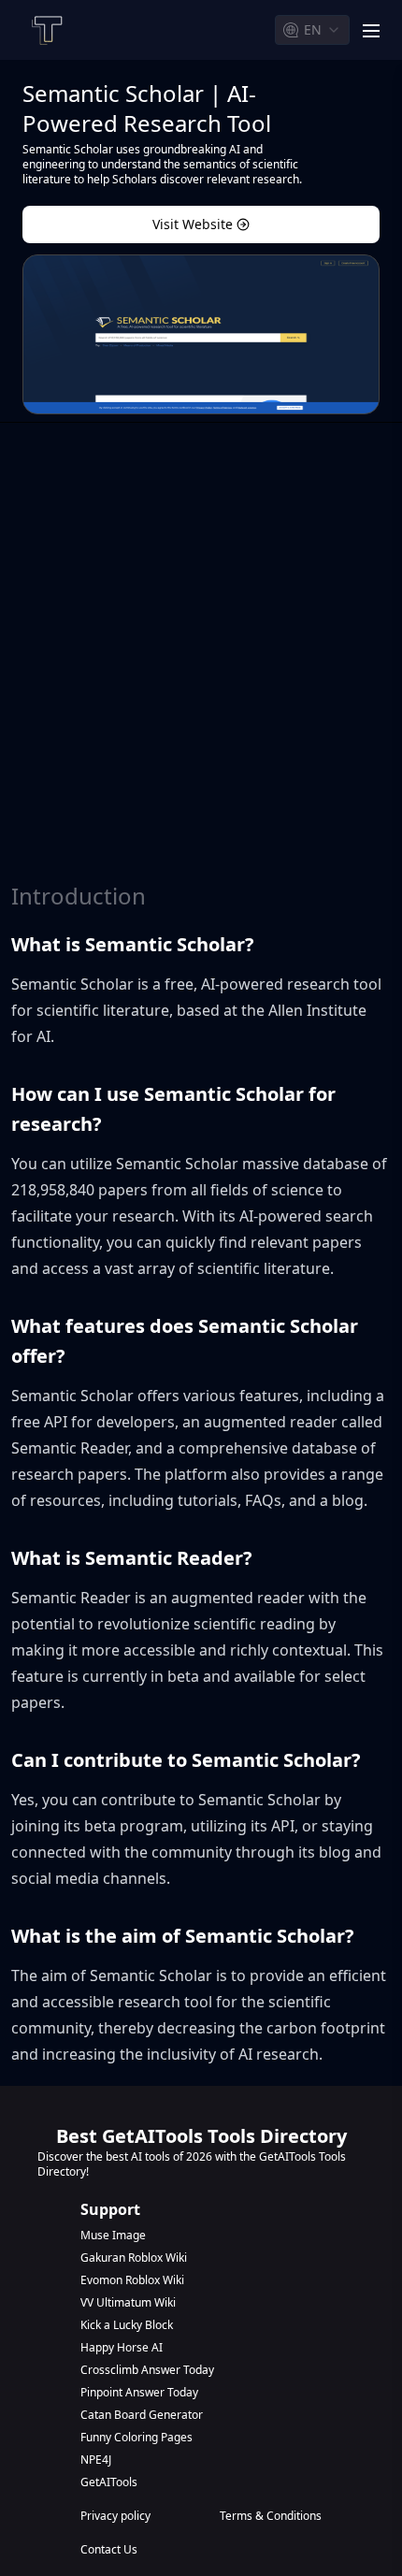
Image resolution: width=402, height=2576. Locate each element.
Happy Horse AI (122, 2348)
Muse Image (113, 2236)
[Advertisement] (201, 661)
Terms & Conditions (271, 2516)
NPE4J (96, 2460)
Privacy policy (115, 2516)
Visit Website (193, 224)
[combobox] (312, 30)
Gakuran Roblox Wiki (134, 2258)
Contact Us (109, 2550)
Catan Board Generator (142, 2415)
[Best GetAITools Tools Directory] (46, 30)
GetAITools (109, 2482)
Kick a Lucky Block (127, 2325)
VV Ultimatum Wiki (128, 2303)
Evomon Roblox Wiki (132, 2280)
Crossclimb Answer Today (147, 2370)
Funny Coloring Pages (136, 2438)
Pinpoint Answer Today (139, 2393)
